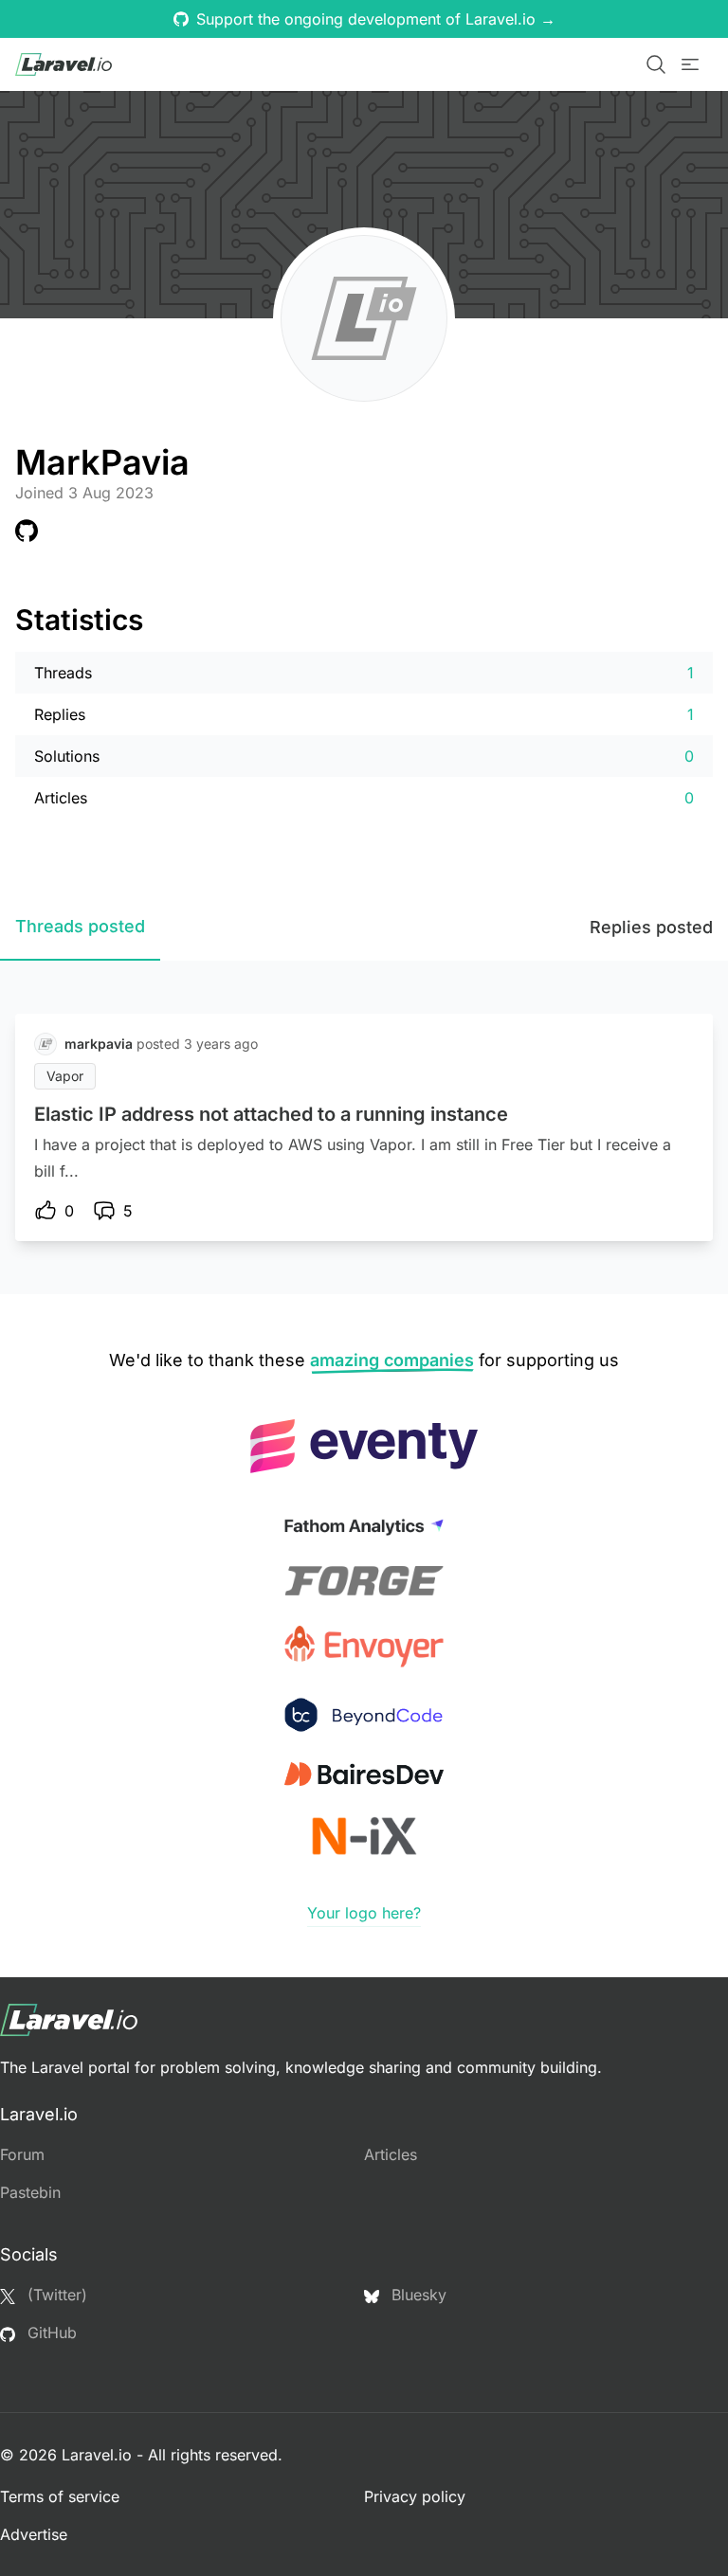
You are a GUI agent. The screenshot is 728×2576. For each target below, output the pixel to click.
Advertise (34, 2534)
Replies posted (651, 927)
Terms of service (60, 2496)
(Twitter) (55, 2295)
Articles (391, 2154)
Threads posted (80, 926)
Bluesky (417, 2295)
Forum (22, 2154)
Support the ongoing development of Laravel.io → (376, 19)
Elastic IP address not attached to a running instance (271, 1114)
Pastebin (30, 2192)
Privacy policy (415, 2496)
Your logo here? (364, 1913)
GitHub (50, 2333)
